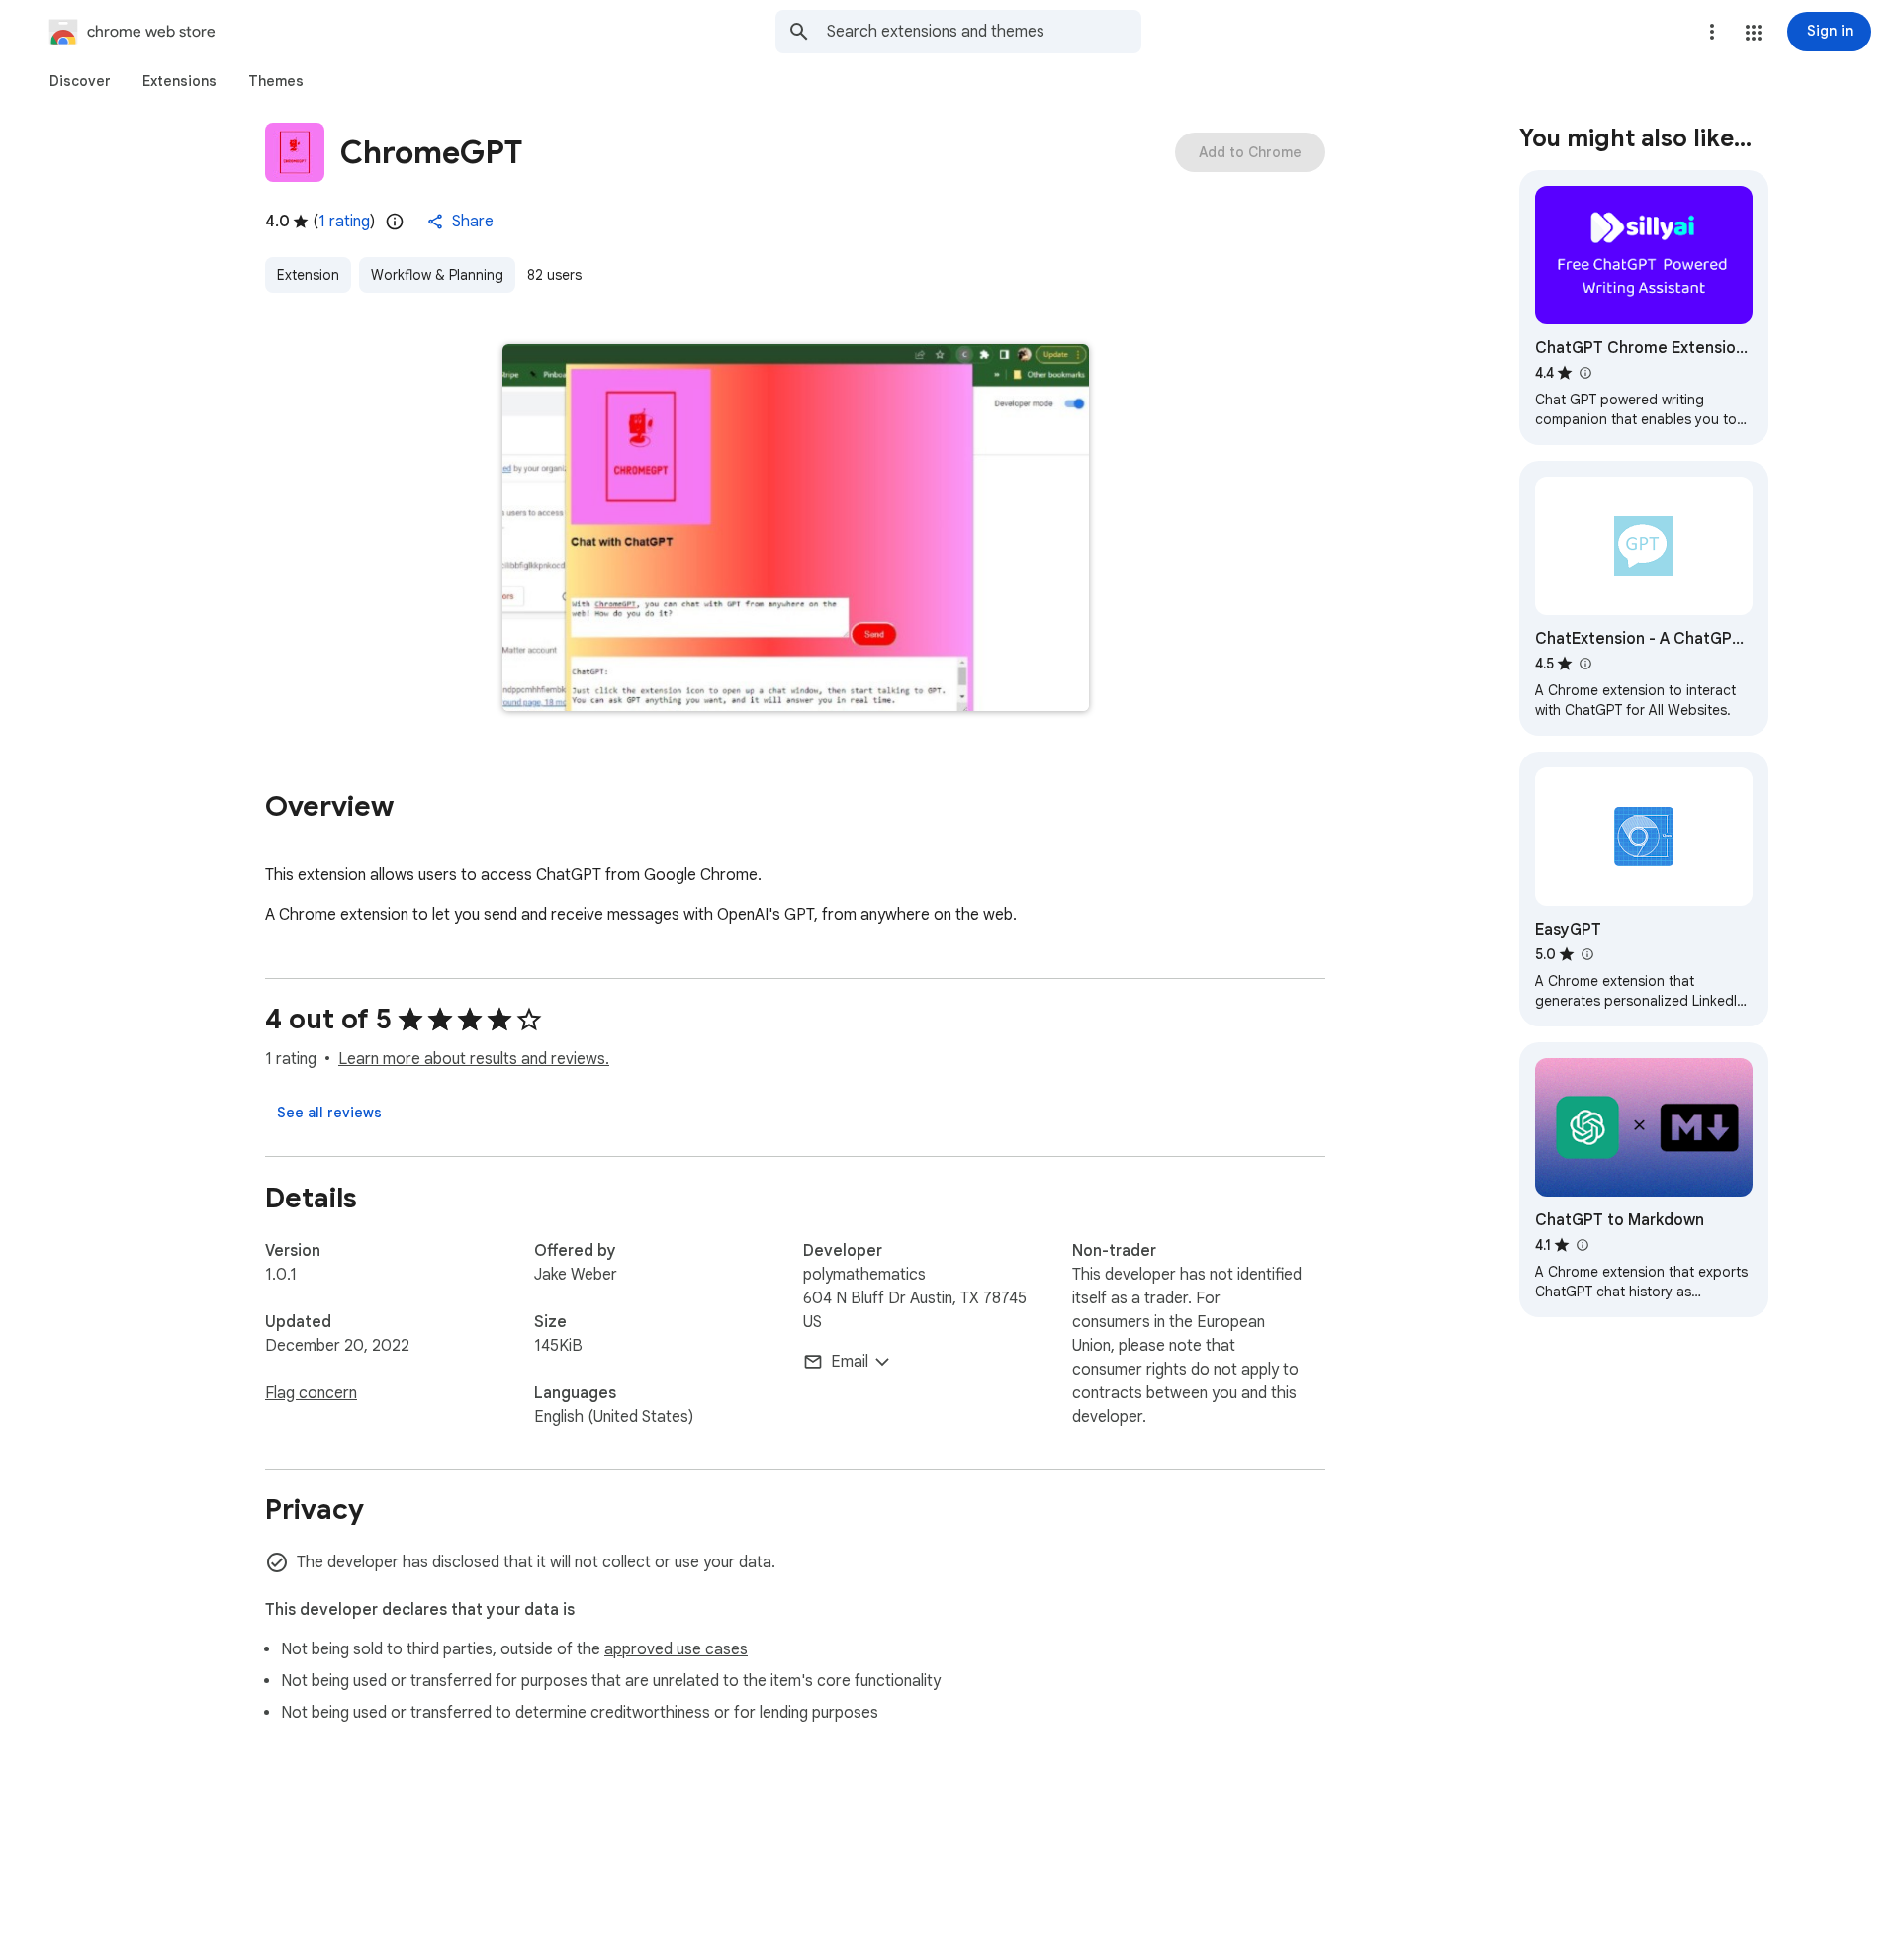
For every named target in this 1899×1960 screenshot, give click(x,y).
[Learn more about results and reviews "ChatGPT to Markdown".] (1582, 1245)
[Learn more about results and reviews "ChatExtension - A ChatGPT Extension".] (1584, 664)
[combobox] (984, 32)
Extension (308, 275)
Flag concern (311, 1393)
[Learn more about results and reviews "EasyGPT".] (1586, 954)
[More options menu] (1712, 32)
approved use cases (676, 1649)
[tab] (80, 81)
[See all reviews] (329, 1113)
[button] (1754, 33)
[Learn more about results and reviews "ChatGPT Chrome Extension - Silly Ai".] (1584, 373)
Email (850, 1362)
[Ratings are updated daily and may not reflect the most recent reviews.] (395, 222)
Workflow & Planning (437, 275)
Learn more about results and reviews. (474, 1059)
